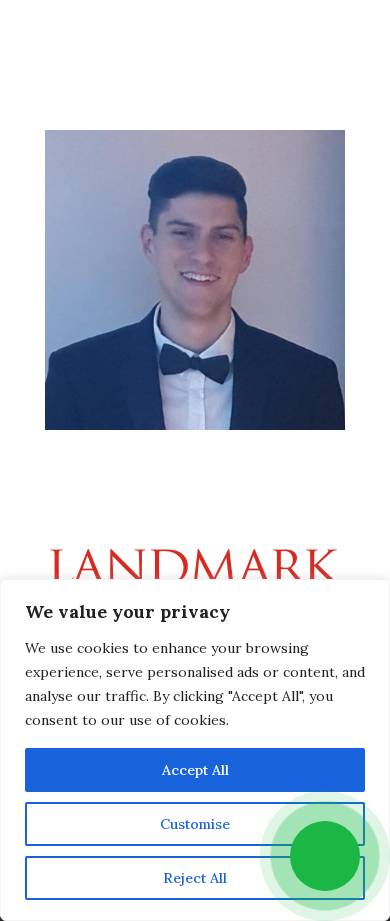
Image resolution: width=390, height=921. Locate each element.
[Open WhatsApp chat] (325, 856)
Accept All (195, 770)
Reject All (195, 878)
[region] (195, 750)
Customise (195, 824)
